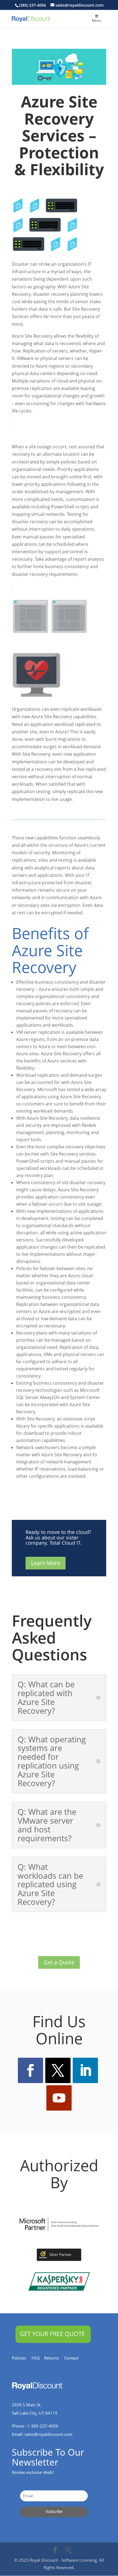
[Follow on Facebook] (30, 2070)
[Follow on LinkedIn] (85, 2070)
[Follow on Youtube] (59, 2098)
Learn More (46, 1563)
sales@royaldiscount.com (48, 2434)
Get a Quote (59, 1962)
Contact (74, 2358)
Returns (54, 2358)
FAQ (38, 2358)
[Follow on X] (58, 2070)
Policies (22, 2358)
